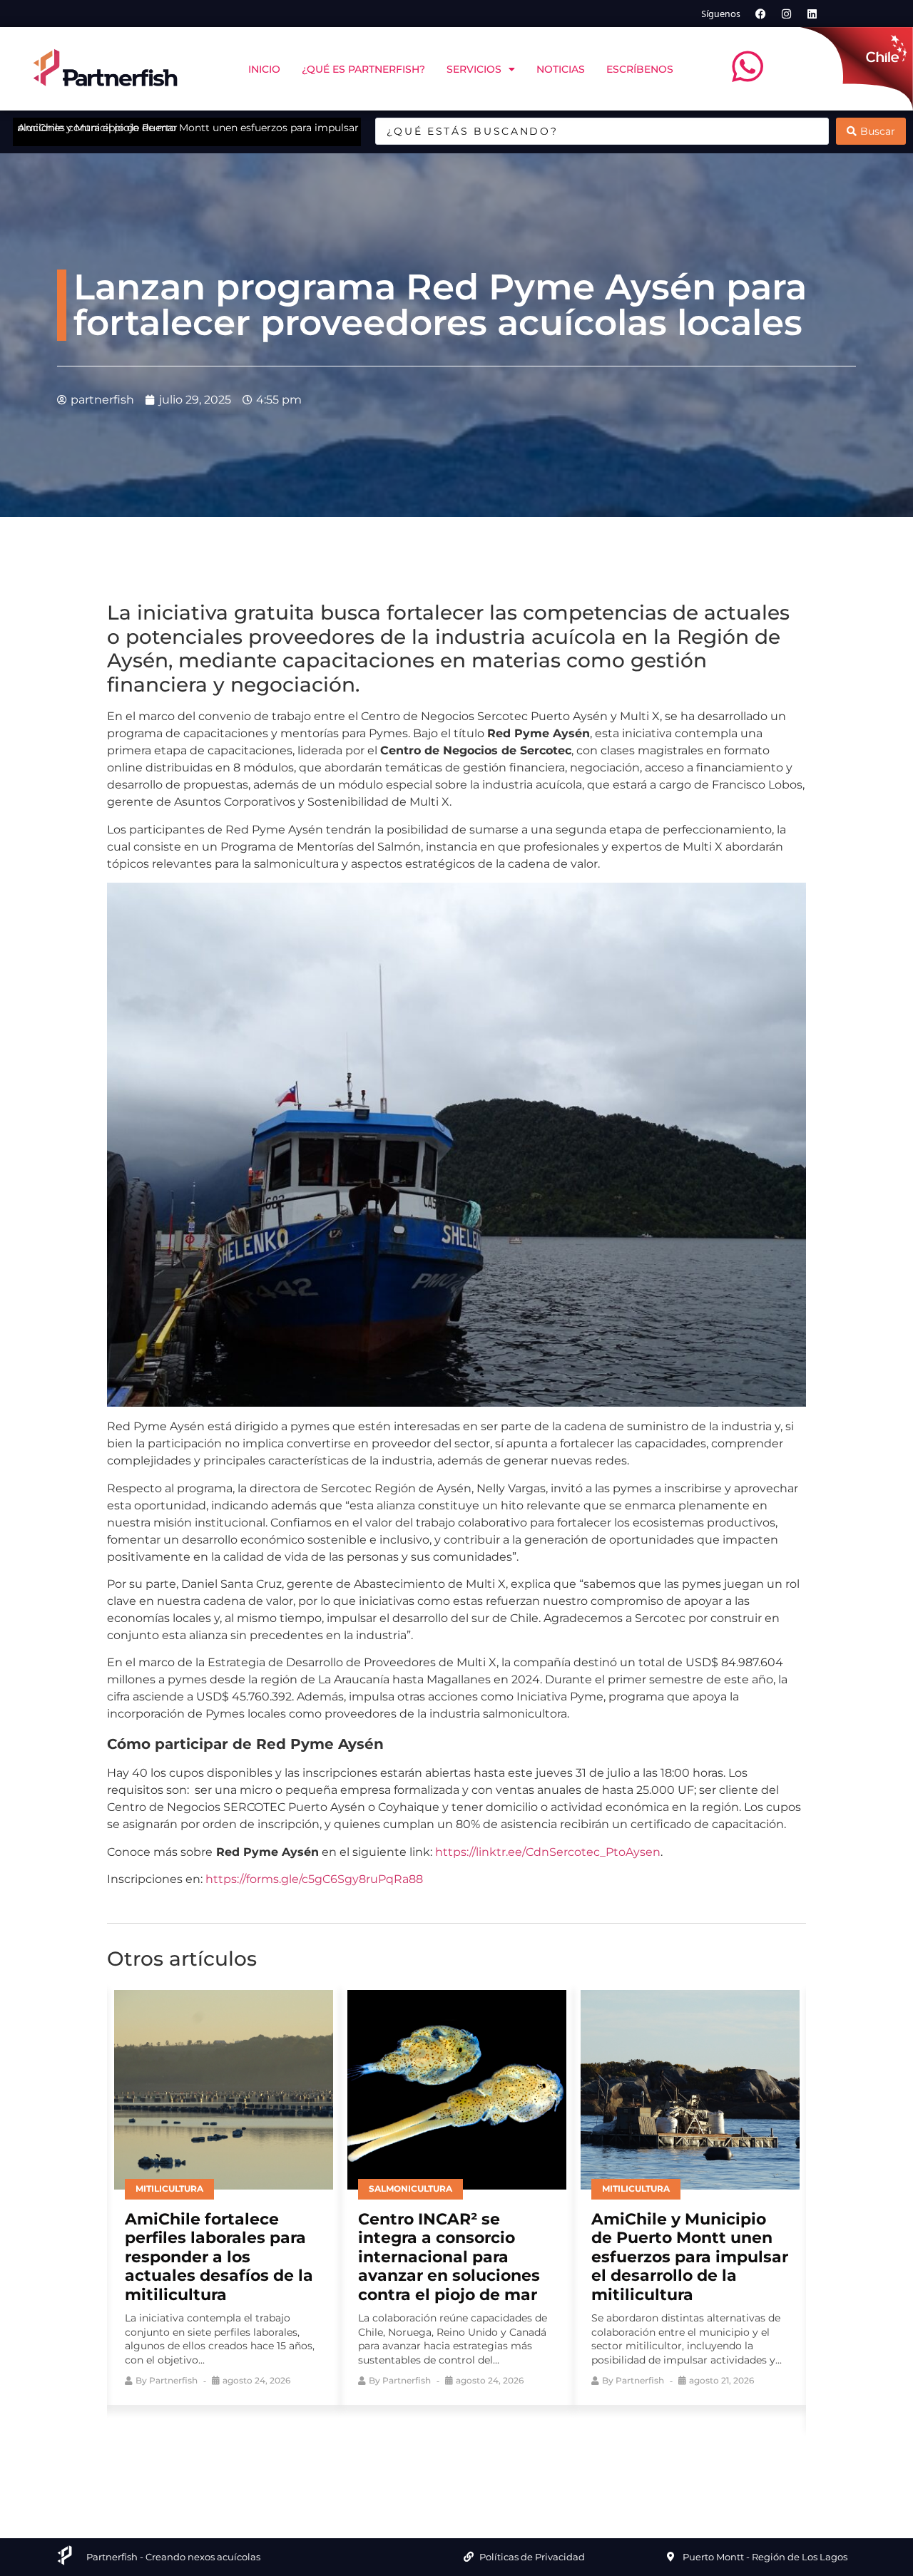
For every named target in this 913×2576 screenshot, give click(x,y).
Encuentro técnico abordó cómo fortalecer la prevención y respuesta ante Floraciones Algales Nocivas (316, 128)
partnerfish (173, 2380)
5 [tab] (489, 2449)
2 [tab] (424, 2449)
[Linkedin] (812, 14)
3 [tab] (446, 2449)
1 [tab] (403, 2449)
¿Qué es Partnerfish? (363, 69)
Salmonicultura (410, 2188)
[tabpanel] (224, 2194)
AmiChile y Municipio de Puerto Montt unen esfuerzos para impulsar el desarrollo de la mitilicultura (690, 2257)
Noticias (561, 69)
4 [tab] (467, 2449)
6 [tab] (510, 2449)
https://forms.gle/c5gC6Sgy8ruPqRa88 (314, 1879)
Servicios (474, 69)
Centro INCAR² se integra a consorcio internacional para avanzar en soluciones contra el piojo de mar (449, 2257)
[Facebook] (761, 14)
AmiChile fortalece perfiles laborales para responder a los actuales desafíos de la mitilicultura (219, 2257)
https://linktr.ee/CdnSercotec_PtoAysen (548, 1852)
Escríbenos (640, 69)
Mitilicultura (169, 2188)
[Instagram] (787, 14)
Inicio (264, 69)
